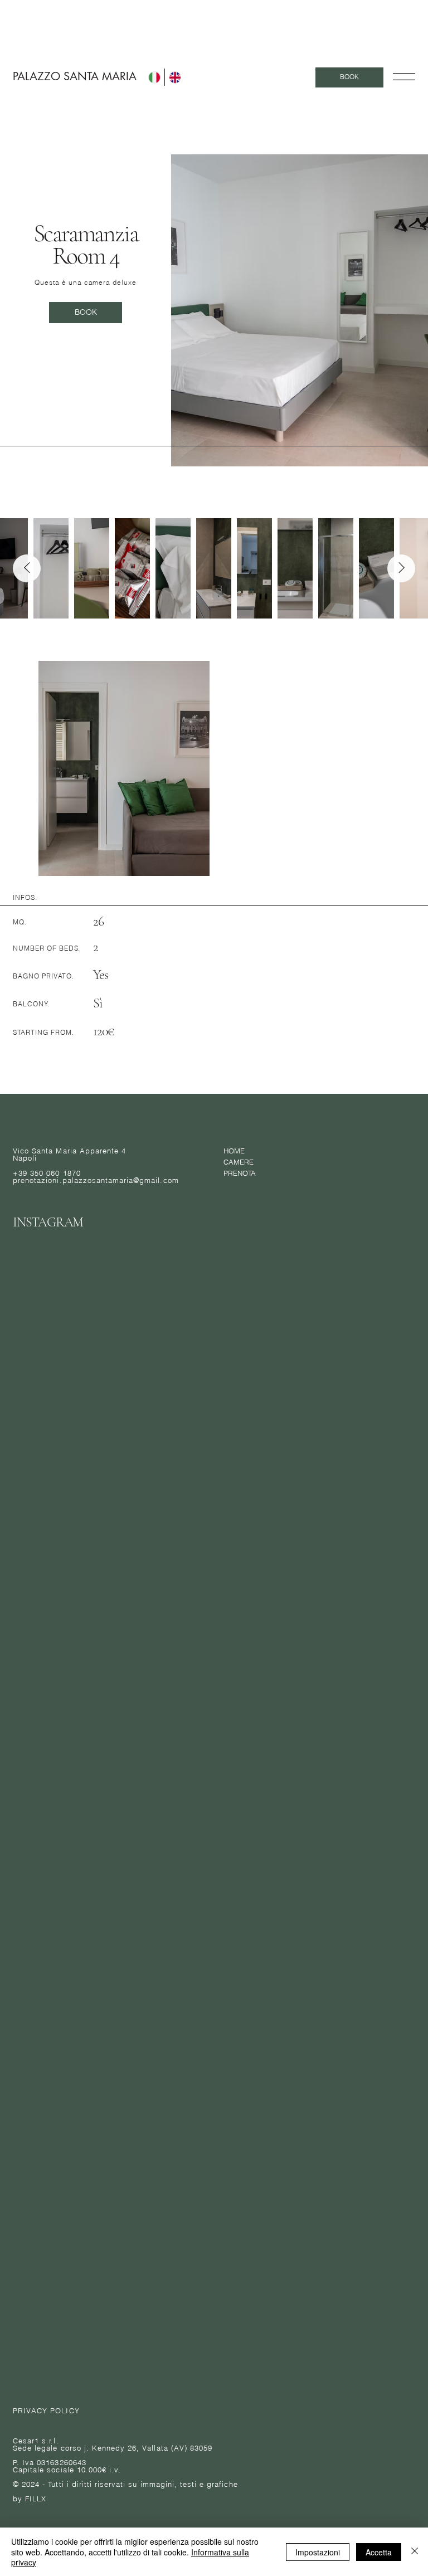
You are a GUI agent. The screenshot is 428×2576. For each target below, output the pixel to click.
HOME (234, 1151)
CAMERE (239, 1162)
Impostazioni (318, 2552)
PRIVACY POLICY (46, 2411)
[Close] (415, 2552)
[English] (175, 77)
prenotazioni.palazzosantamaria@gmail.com (96, 1180)
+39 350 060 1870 (47, 1173)
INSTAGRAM (48, 1222)
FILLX (36, 2499)
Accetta (379, 2552)
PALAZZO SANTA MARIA (75, 76)
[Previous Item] (27, 568)
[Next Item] (401, 568)
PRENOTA (240, 1173)
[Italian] (154, 77)
